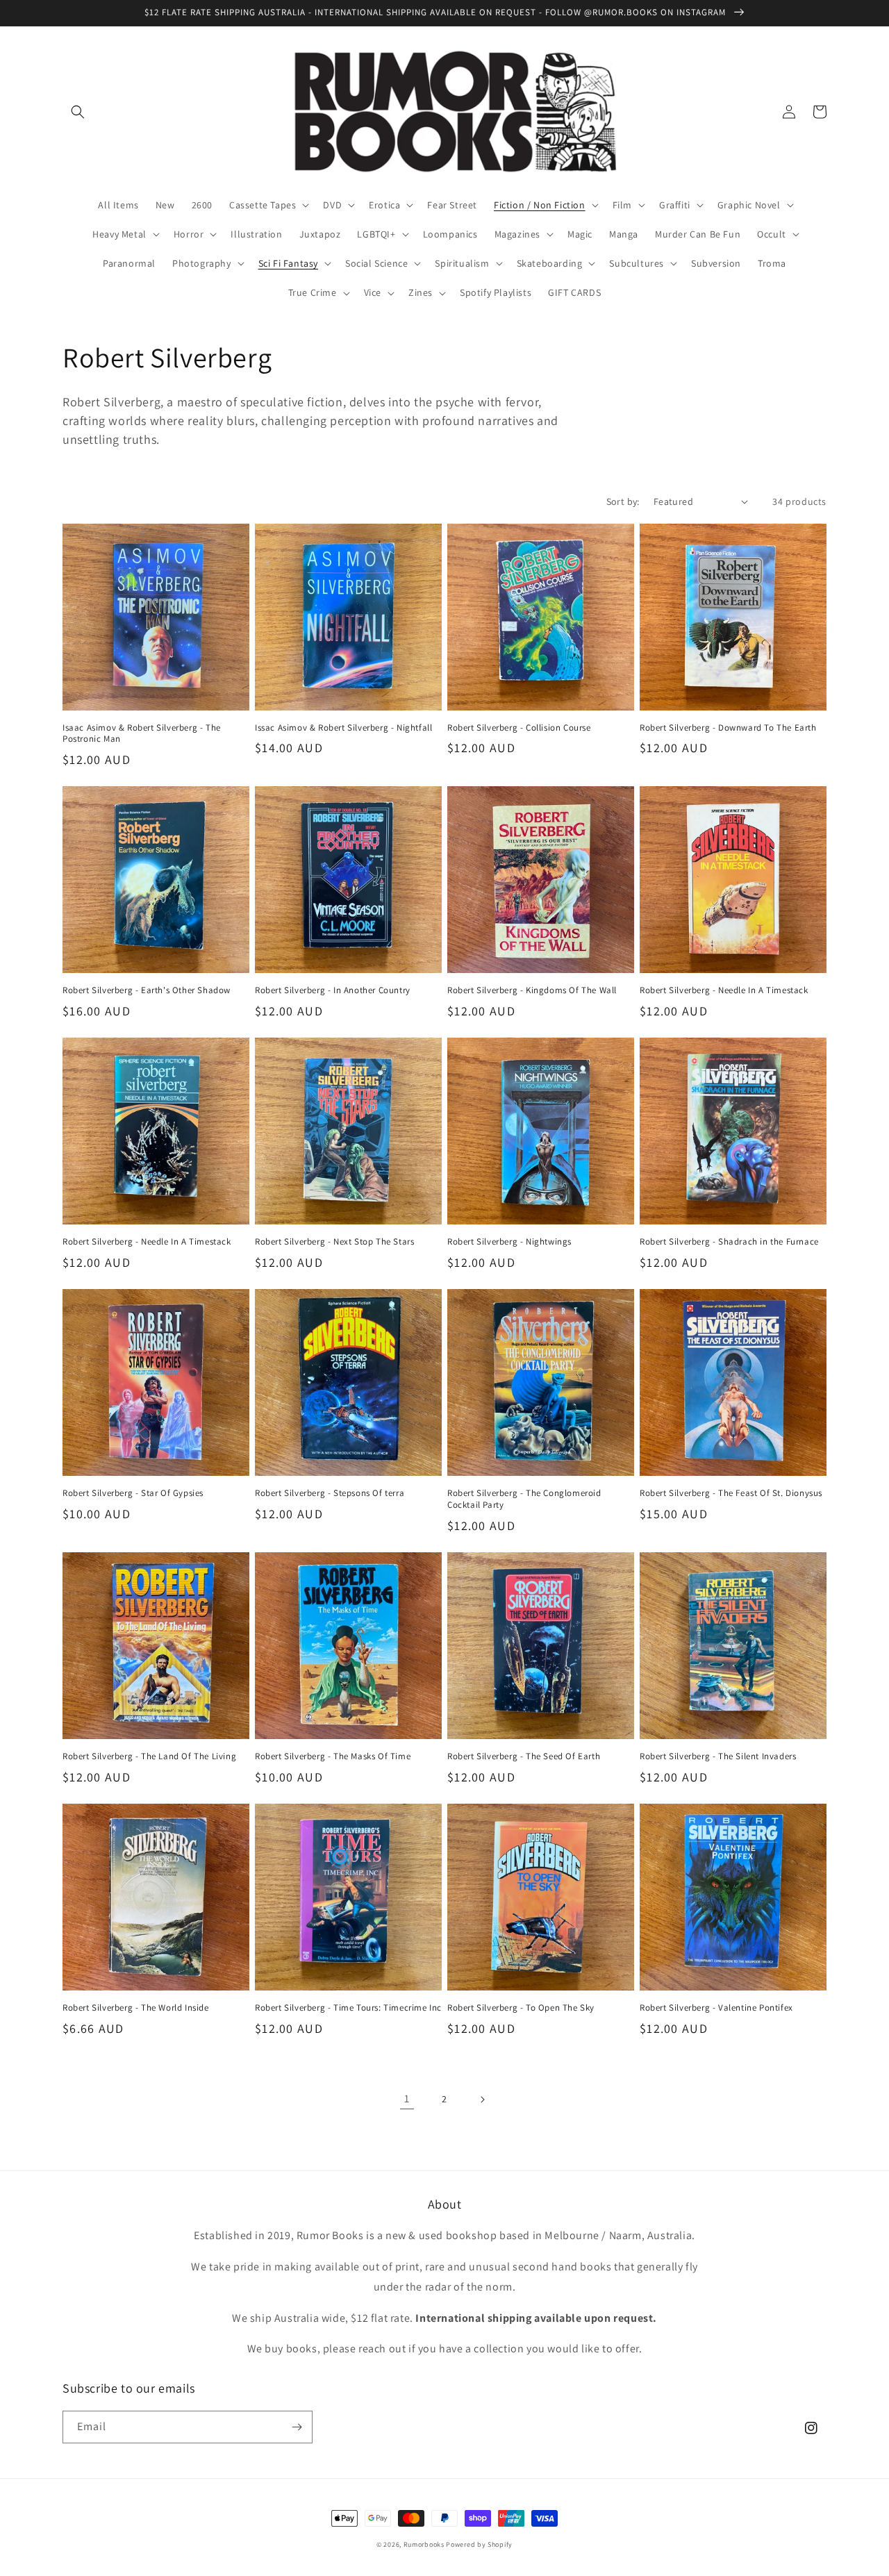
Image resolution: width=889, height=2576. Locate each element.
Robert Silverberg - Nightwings (509, 1242)
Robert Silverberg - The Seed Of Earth (524, 1756)
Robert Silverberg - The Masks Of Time (333, 1756)
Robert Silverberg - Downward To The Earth (728, 728)
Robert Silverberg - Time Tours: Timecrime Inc (348, 2008)
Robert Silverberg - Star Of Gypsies (133, 1493)
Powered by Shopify (479, 2544)
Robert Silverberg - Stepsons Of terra (330, 1493)
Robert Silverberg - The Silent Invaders (718, 1756)
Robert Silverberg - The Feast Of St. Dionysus (731, 1493)
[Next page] (482, 2100)
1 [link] (407, 2099)
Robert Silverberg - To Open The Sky (521, 2008)
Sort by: (623, 501)
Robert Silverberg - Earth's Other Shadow (147, 990)
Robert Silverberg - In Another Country (333, 990)
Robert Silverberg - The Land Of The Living (149, 1756)
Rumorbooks (424, 2544)
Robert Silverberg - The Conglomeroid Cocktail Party (524, 1499)
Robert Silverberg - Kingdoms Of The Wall (532, 990)
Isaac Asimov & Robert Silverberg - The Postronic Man (142, 734)
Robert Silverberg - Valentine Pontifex (716, 2008)
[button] (78, 112)
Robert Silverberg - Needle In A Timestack (724, 990)
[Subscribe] (297, 2427)
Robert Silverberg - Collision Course (519, 728)
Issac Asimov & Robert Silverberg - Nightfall (343, 728)
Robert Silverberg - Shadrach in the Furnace (729, 1242)
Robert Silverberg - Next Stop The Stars (334, 1242)
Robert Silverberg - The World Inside (136, 2008)
